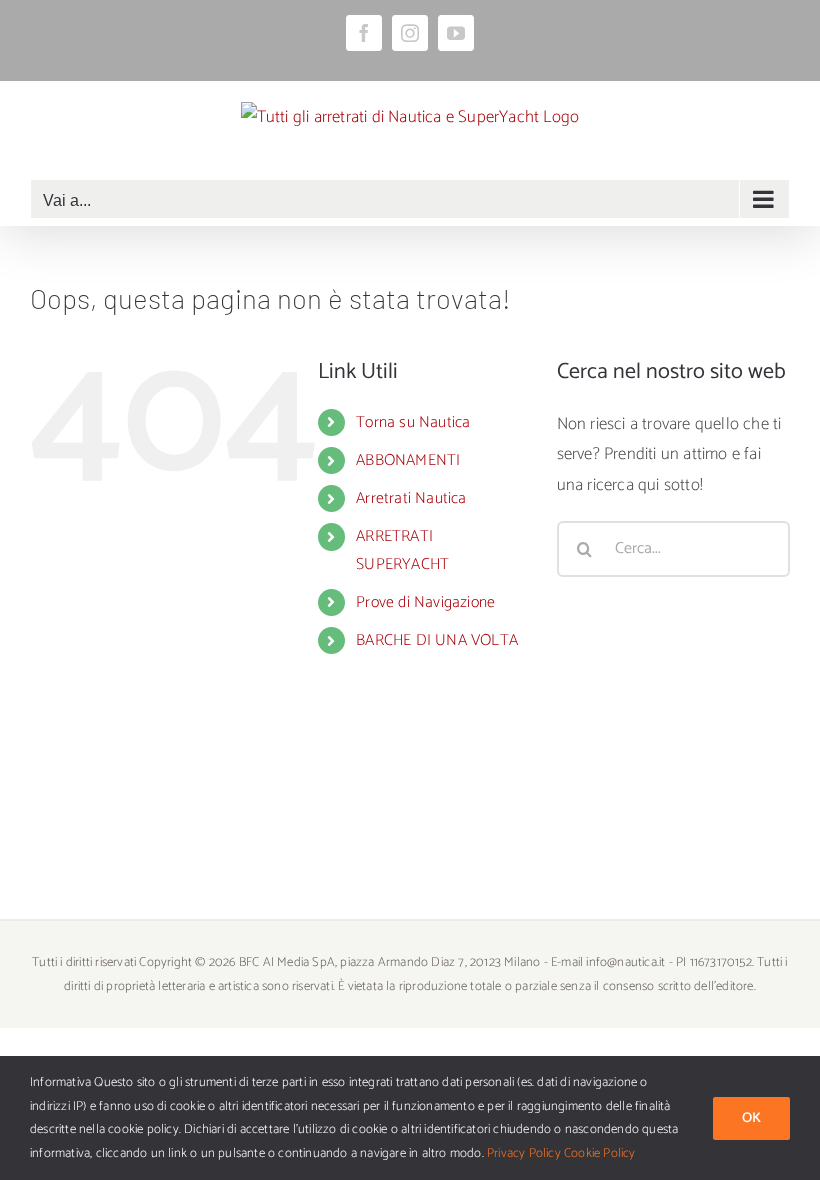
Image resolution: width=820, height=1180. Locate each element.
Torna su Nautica (413, 422)
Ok (751, 1118)
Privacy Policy (524, 1153)
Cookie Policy (600, 1153)
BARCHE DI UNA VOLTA (437, 640)
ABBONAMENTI (408, 460)
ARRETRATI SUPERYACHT (402, 550)
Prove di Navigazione (425, 602)
